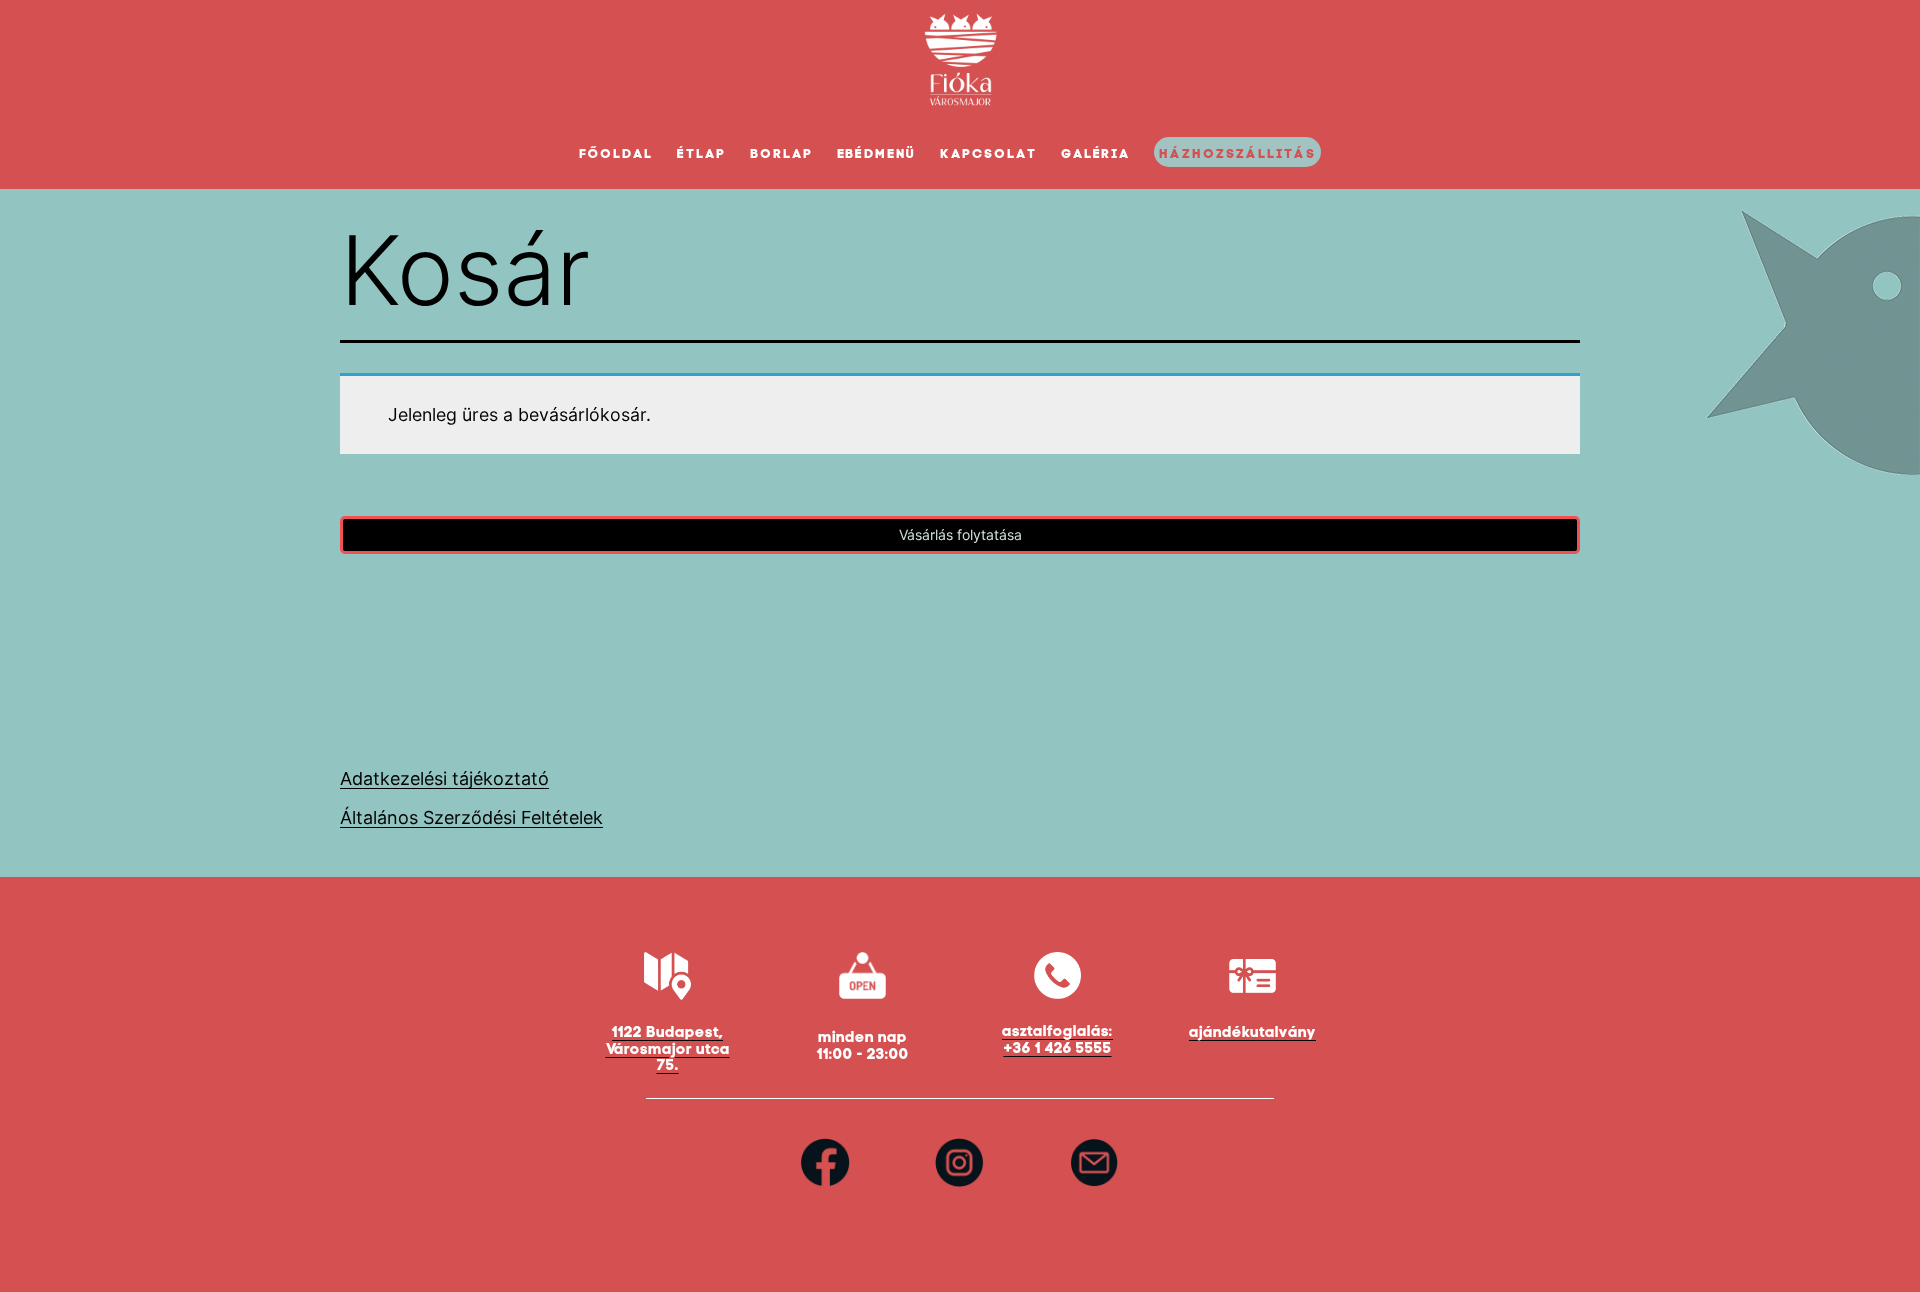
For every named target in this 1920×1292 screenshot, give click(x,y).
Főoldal (616, 153)
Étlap (701, 153)
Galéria (1096, 153)
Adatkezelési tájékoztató (444, 778)
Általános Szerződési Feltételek (471, 817)
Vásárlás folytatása (960, 534)
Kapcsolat (988, 153)
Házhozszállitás (1237, 153)
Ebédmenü (877, 153)
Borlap (781, 153)
